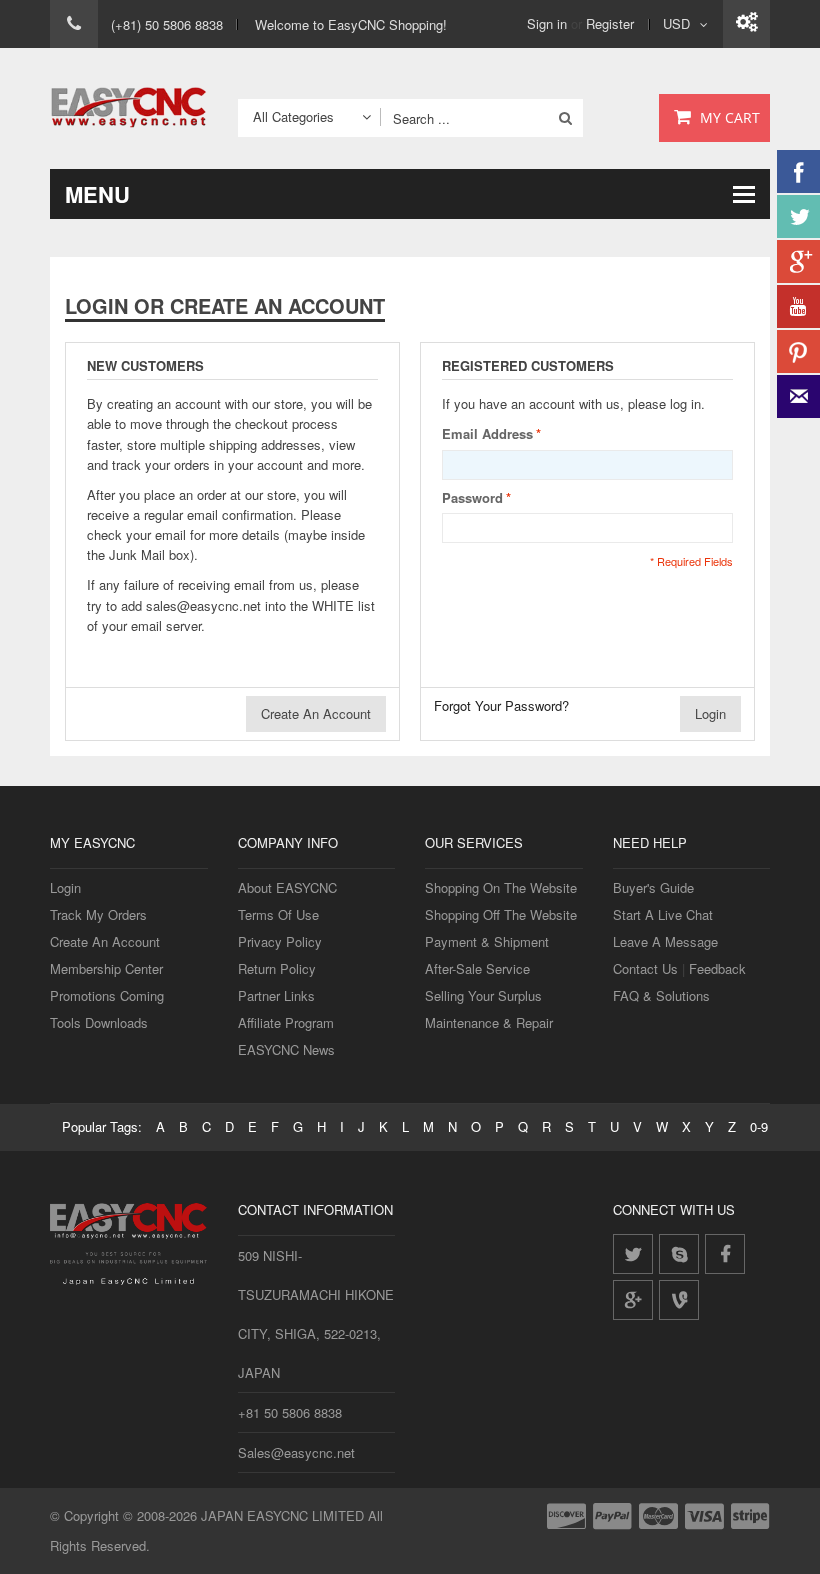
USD (676, 23)
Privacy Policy (280, 941)
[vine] (679, 1300)
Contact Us (645, 968)
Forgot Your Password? (501, 705)
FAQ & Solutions (661, 995)
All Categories (293, 116)
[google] (633, 1300)
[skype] (679, 1254)
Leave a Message (665, 941)
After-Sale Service (477, 968)
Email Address (487, 433)
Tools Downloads (99, 1022)
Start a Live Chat (663, 914)
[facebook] (725, 1254)
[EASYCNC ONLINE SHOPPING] (129, 108)
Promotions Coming (107, 995)
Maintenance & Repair (489, 1022)
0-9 (759, 1126)
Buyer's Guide (653, 887)
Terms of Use (278, 914)
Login (65, 887)
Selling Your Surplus (483, 995)
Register (610, 23)
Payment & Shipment (487, 941)
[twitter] (633, 1254)
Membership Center (106, 968)
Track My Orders (98, 914)
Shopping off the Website (501, 914)
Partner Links (276, 995)
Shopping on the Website (501, 887)
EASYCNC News (286, 1049)
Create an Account (105, 941)
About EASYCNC (287, 887)
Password (472, 497)
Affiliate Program (286, 1022)
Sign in (547, 23)
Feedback (717, 968)
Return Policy (277, 968)
